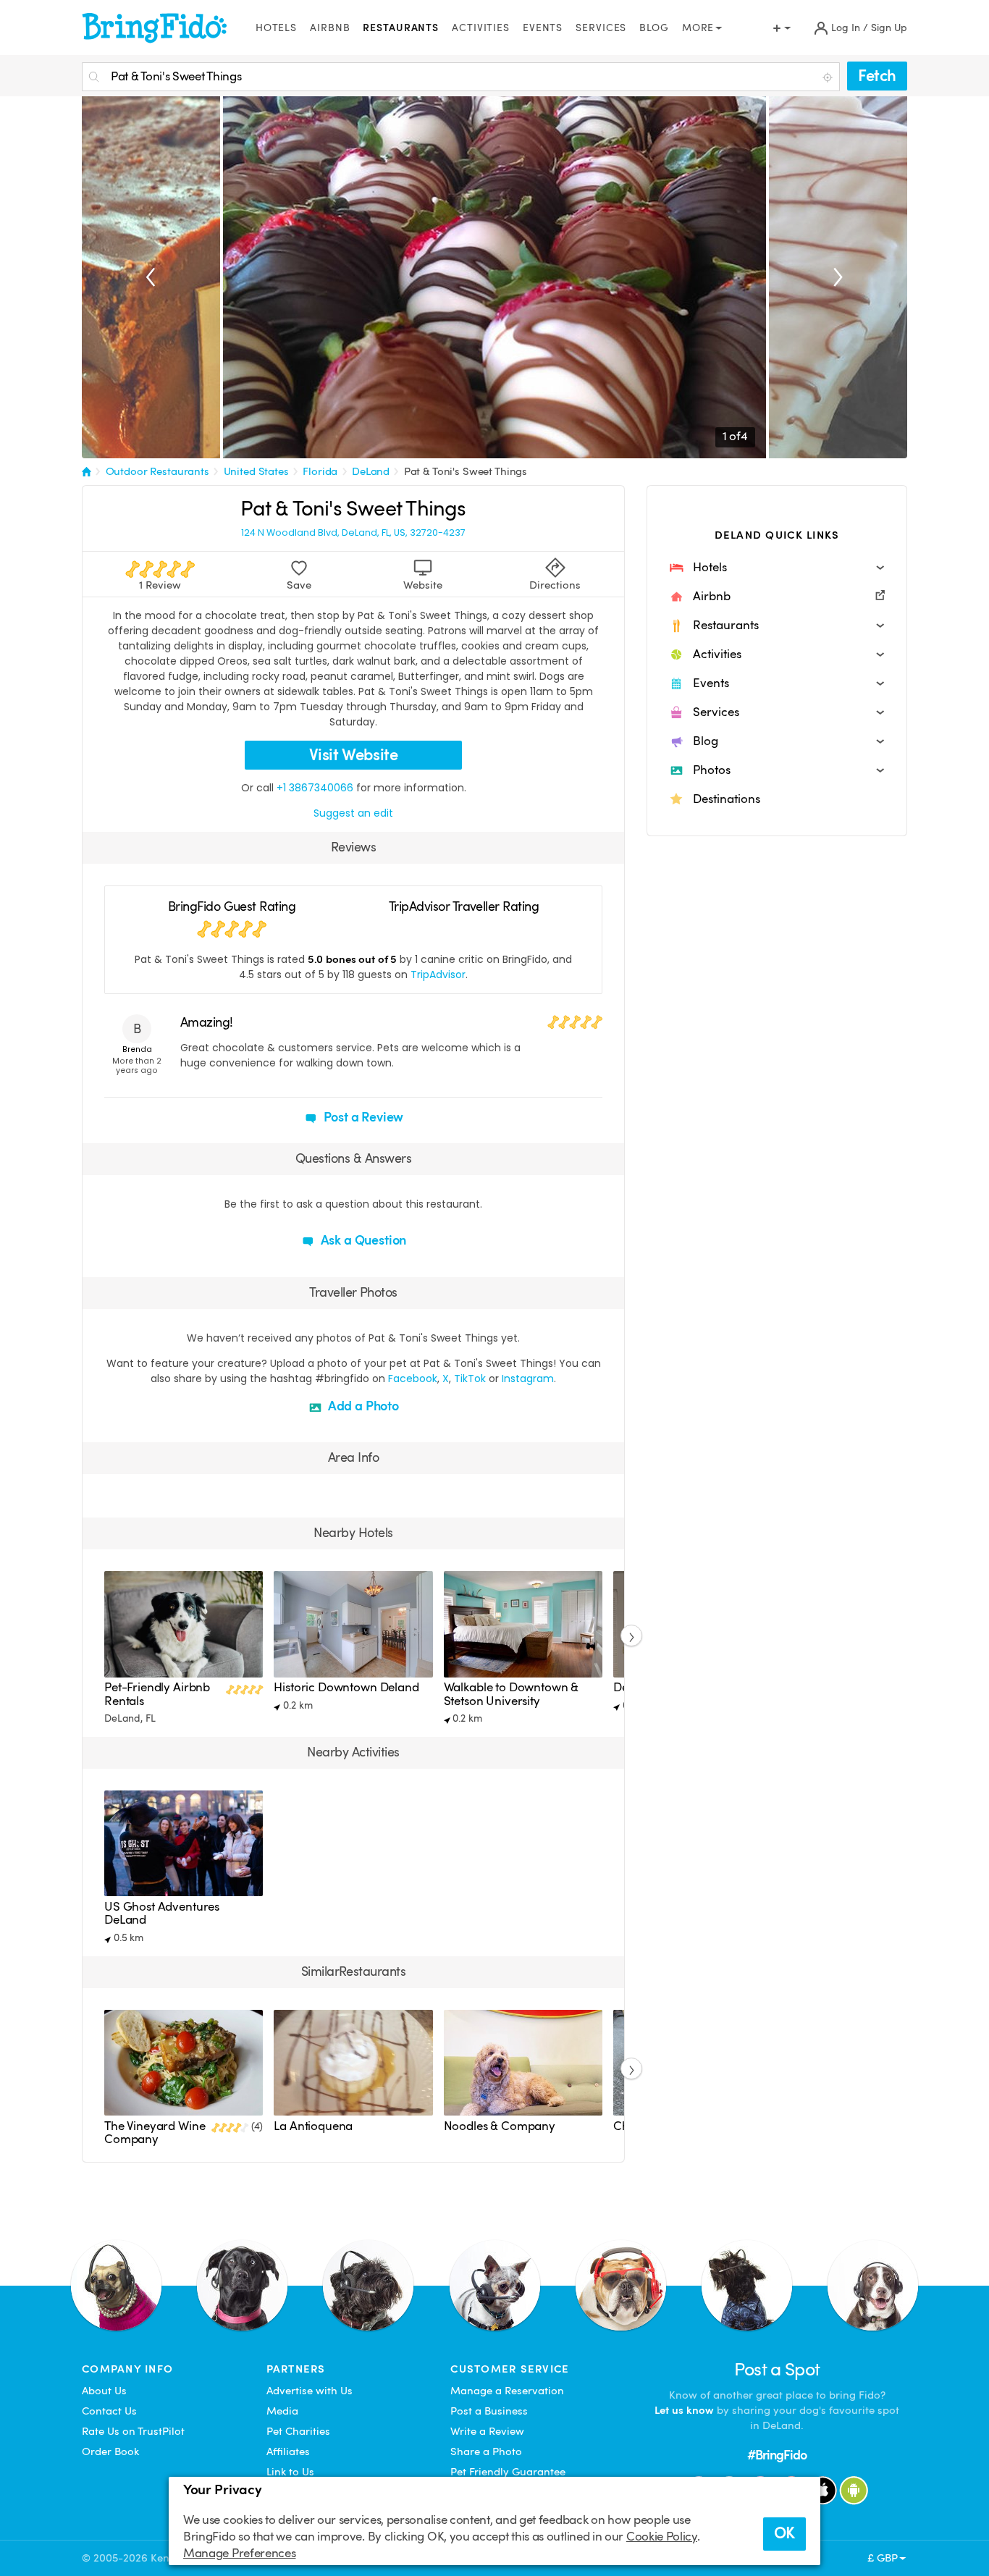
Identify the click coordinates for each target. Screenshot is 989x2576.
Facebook (413, 1379)
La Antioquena (313, 2126)
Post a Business (489, 2411)
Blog (654, 28)
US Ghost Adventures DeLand (162, 1913)
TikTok (470, 1379)
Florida (320, 471)
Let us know (684, 2410)
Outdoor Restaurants (157, 471)
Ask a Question (362, 1240)
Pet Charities (298, 2431)
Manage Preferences (239, 2553)
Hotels (276, 28)
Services (601, 28)
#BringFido (777, 2455)
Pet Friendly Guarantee (508, 2472)
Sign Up (889, 28)
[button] (777, 568)
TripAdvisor (438, 975)
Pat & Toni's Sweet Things (466, 471)
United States (256, 471)
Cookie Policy (662, 2537)
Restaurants (401, 28)
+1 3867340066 (315, 788)
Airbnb (330, 28)
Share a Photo (486, 2451)
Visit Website (354, 755)
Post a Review (362, 1117)
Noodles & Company (500, 2126)
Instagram (528, 1379)
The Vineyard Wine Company (155, 2133)
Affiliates (288, 2451)
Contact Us (109, 2411)
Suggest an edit (353, 813)
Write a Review (487, 2431)
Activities (481, 28)
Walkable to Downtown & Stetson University (512, 1694)
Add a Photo (362, 1406)
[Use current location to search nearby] (829, 77)
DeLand (371, 471)
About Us (104, 2391)
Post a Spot (777, 2369)
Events (543, 28)
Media (282, 2411)
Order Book (110, 2451)
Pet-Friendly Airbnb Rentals (157, 1694)
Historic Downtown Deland (346, 1687)
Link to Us (290, 2472)
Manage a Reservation (507, 2391)
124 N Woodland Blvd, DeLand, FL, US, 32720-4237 (353, 533)
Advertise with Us (310, 2391)
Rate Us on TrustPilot (133, 2431)
